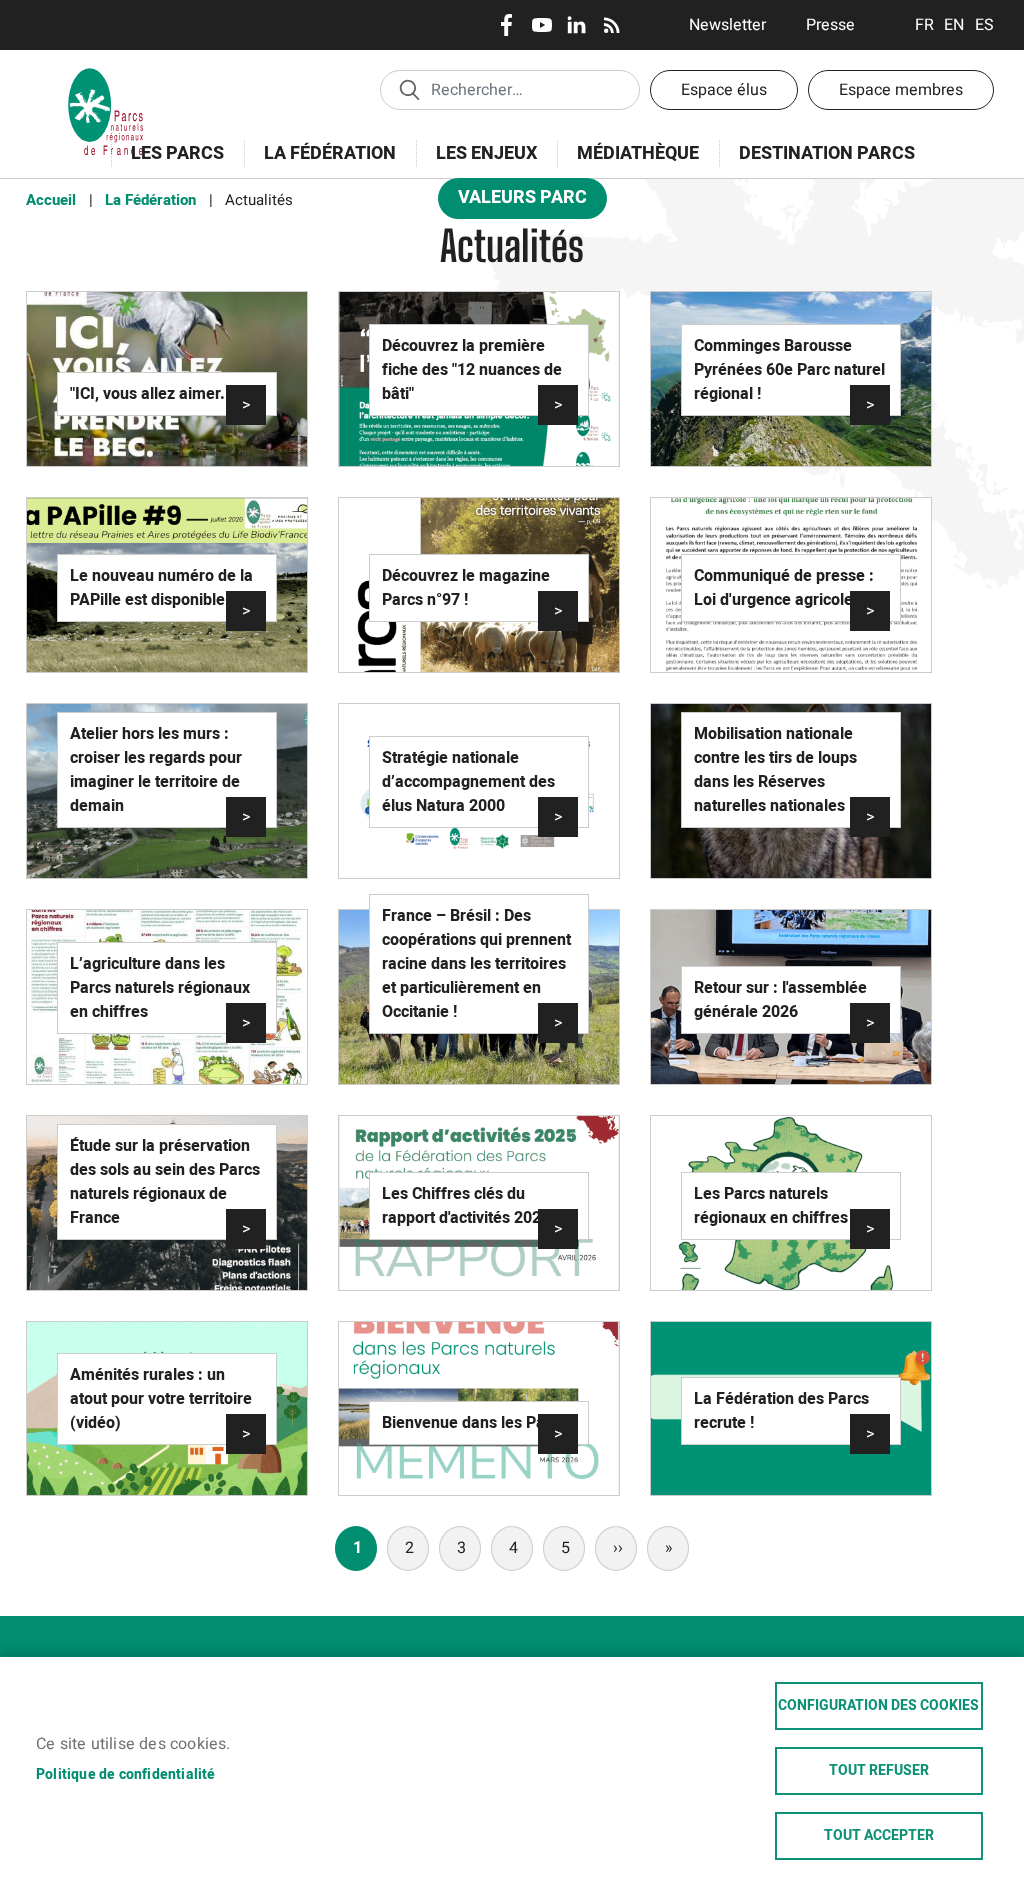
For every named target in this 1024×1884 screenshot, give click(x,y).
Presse (830, 25)
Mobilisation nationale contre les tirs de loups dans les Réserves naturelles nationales (775, 770)
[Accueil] (106, 75)
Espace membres (901, 90)
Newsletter (727, 25)
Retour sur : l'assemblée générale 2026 (780, 1000)
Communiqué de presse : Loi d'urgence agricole (784, 588)
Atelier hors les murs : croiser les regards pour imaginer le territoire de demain (156, 770)
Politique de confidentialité (126, 1775)
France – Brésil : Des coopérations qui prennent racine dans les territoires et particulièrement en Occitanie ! (476, 964)
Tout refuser (879, 1771)
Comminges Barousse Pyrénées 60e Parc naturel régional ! (789, 370)
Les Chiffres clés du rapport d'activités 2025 (466, 1206)
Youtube (541, 25)
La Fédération (320, 164)
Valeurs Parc (512, 201)
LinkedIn (576, 25)
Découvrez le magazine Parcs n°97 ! (466, 588)
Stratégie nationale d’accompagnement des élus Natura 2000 (468, 782)
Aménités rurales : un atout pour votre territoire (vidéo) (161, 1399)
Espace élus (724, 90)
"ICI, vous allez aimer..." (155, 394)
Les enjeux (476, 164)
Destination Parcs (827, 153)
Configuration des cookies (878, 1706)
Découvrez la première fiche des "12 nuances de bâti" (472, 370)
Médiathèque (638, 153)
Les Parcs (167, 164)
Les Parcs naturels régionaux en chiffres (771, 1206)
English (954, 25)
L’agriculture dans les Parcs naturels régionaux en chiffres (160, 988)
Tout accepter (879, 1836)
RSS (611, 25)
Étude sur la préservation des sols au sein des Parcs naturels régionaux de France (165, 1182)
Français (924, 25)
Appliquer (409, 89)
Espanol (984, 25)
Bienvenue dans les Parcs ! (478, 1423)
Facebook (506, 25)
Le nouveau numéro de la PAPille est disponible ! (161, 588)
